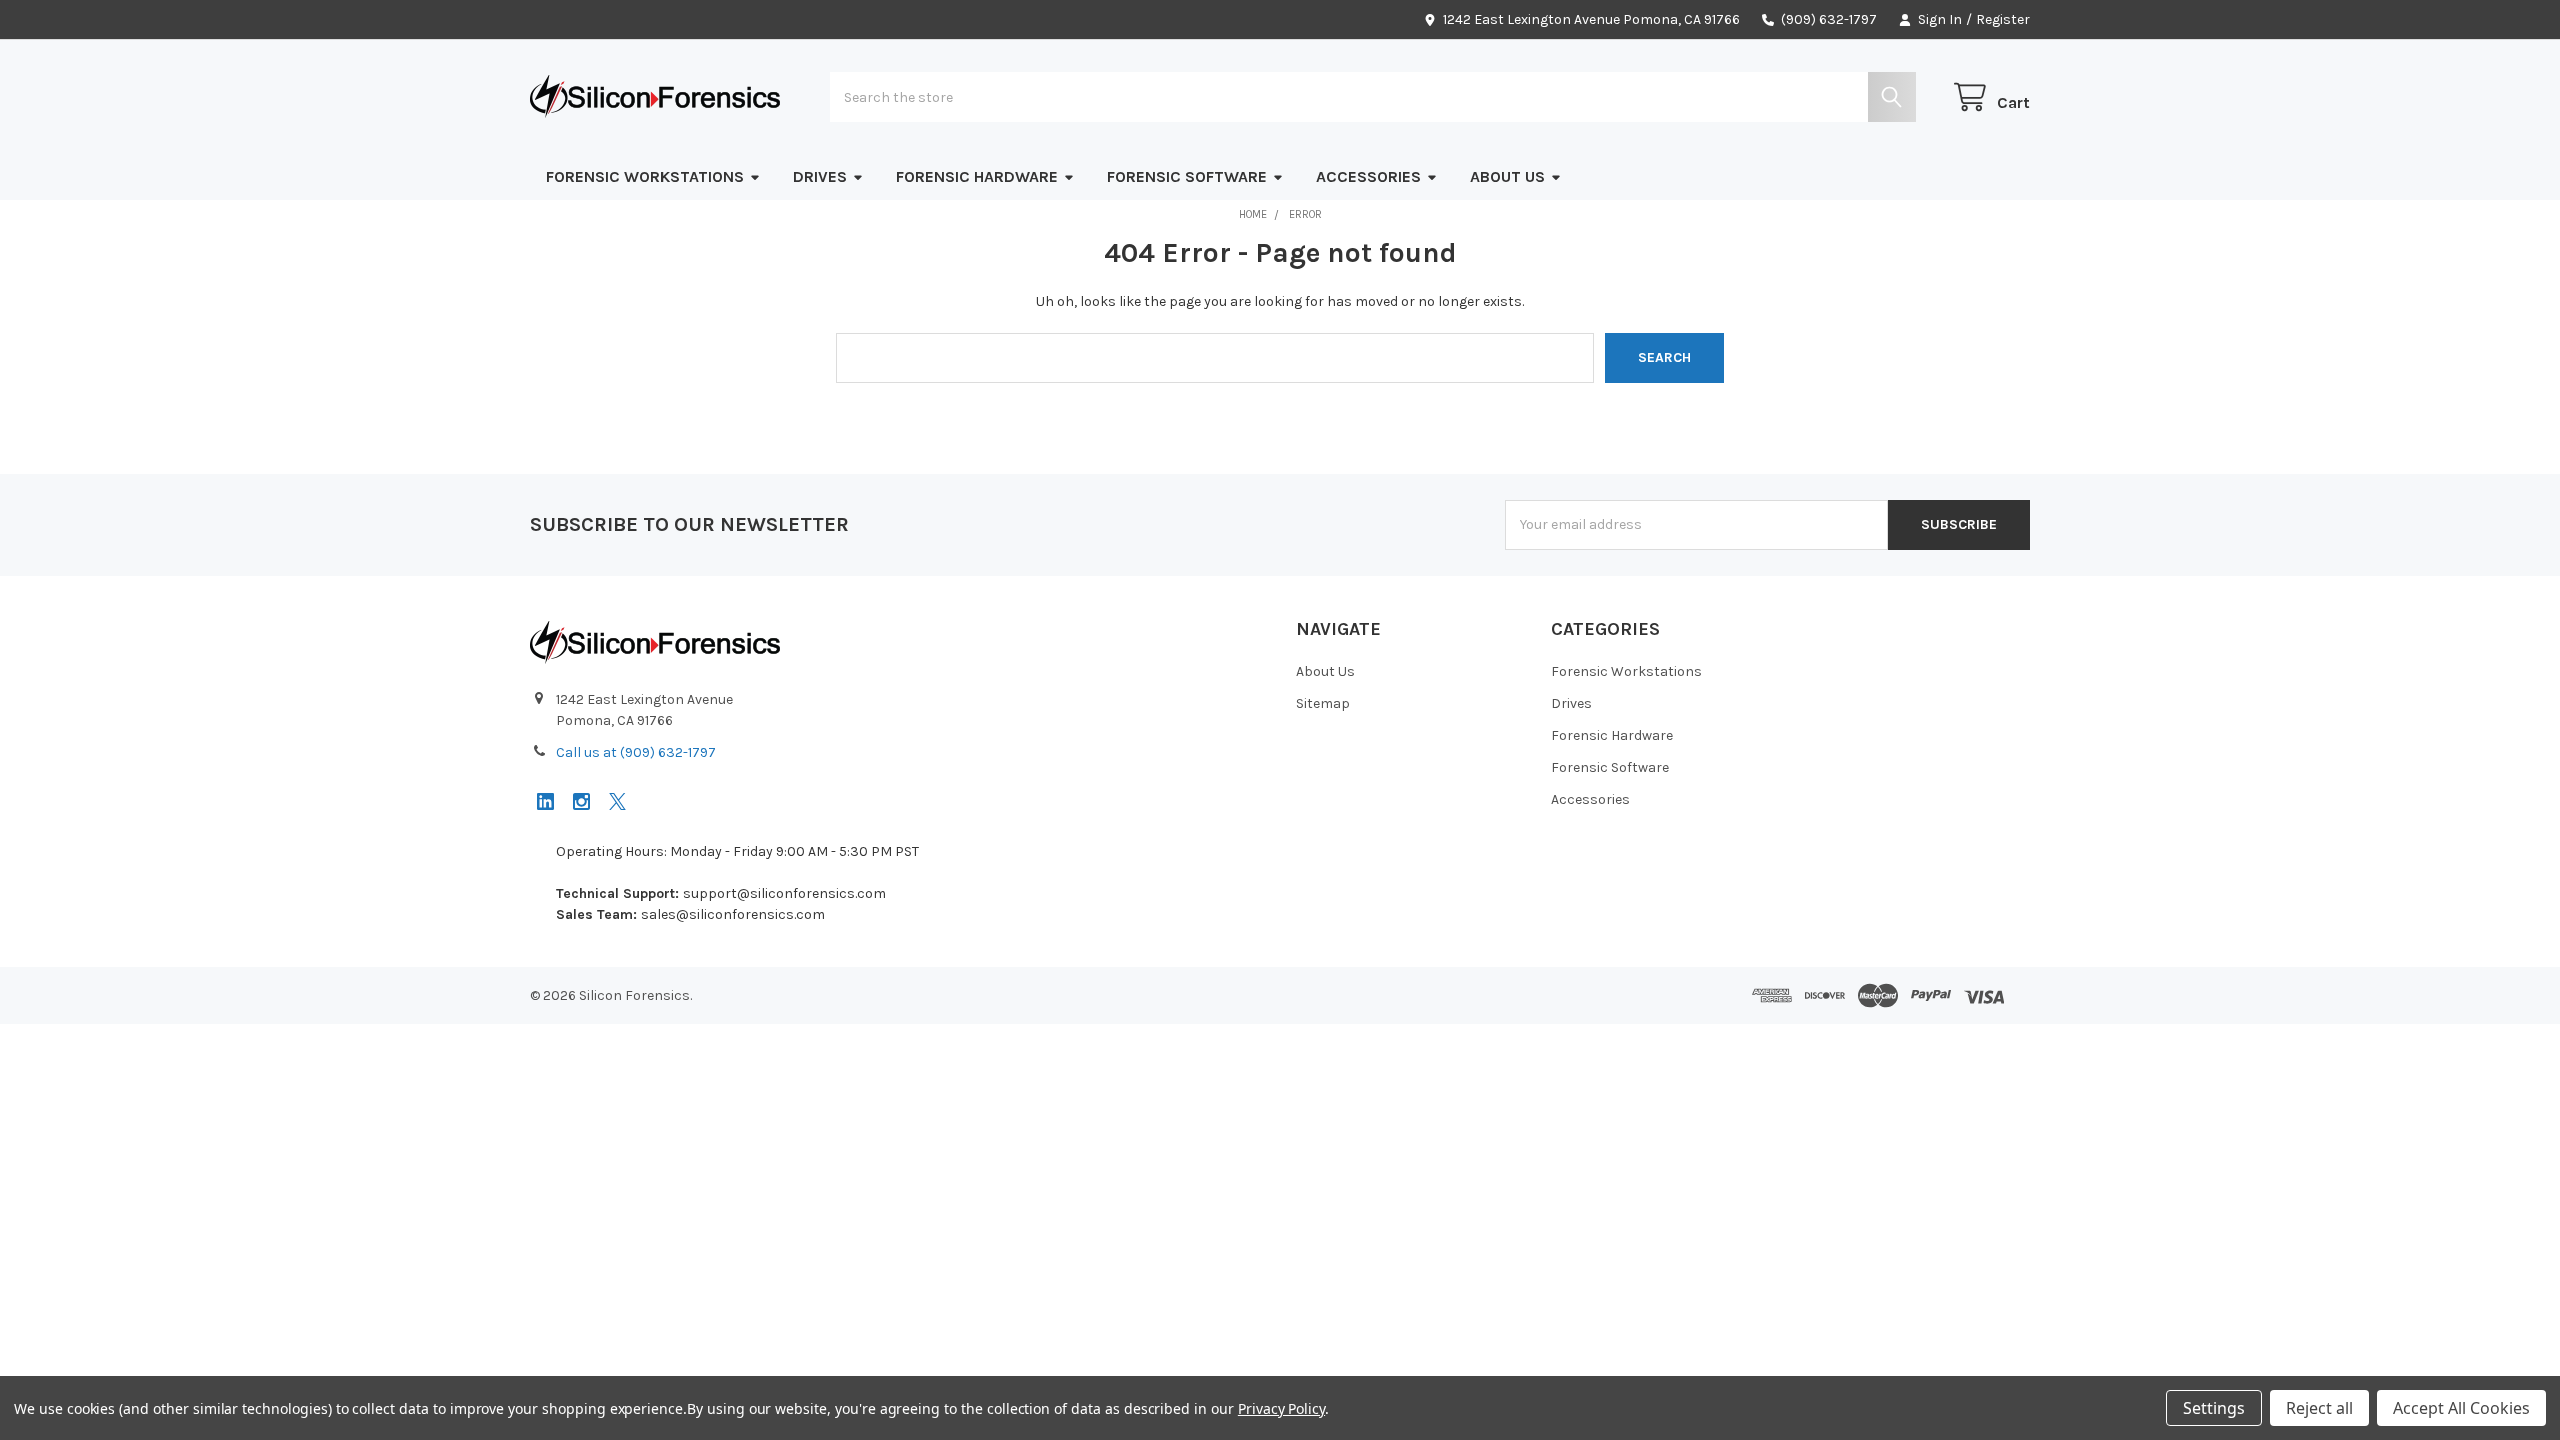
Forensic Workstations (645, 176)
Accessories (1368, 176)
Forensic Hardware (977, 176)
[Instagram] (581, 801)
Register (2003, 19)
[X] (617, 801)
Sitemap (1323, 703)
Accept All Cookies (2461, 1408)
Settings (2214, 1408)
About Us (1507, 176)
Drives (820, 176)
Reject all (2319, 1408)
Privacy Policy (1281, 1408)
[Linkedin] (545, 801)
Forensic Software (1187, 176)
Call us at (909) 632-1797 (636, 752)
